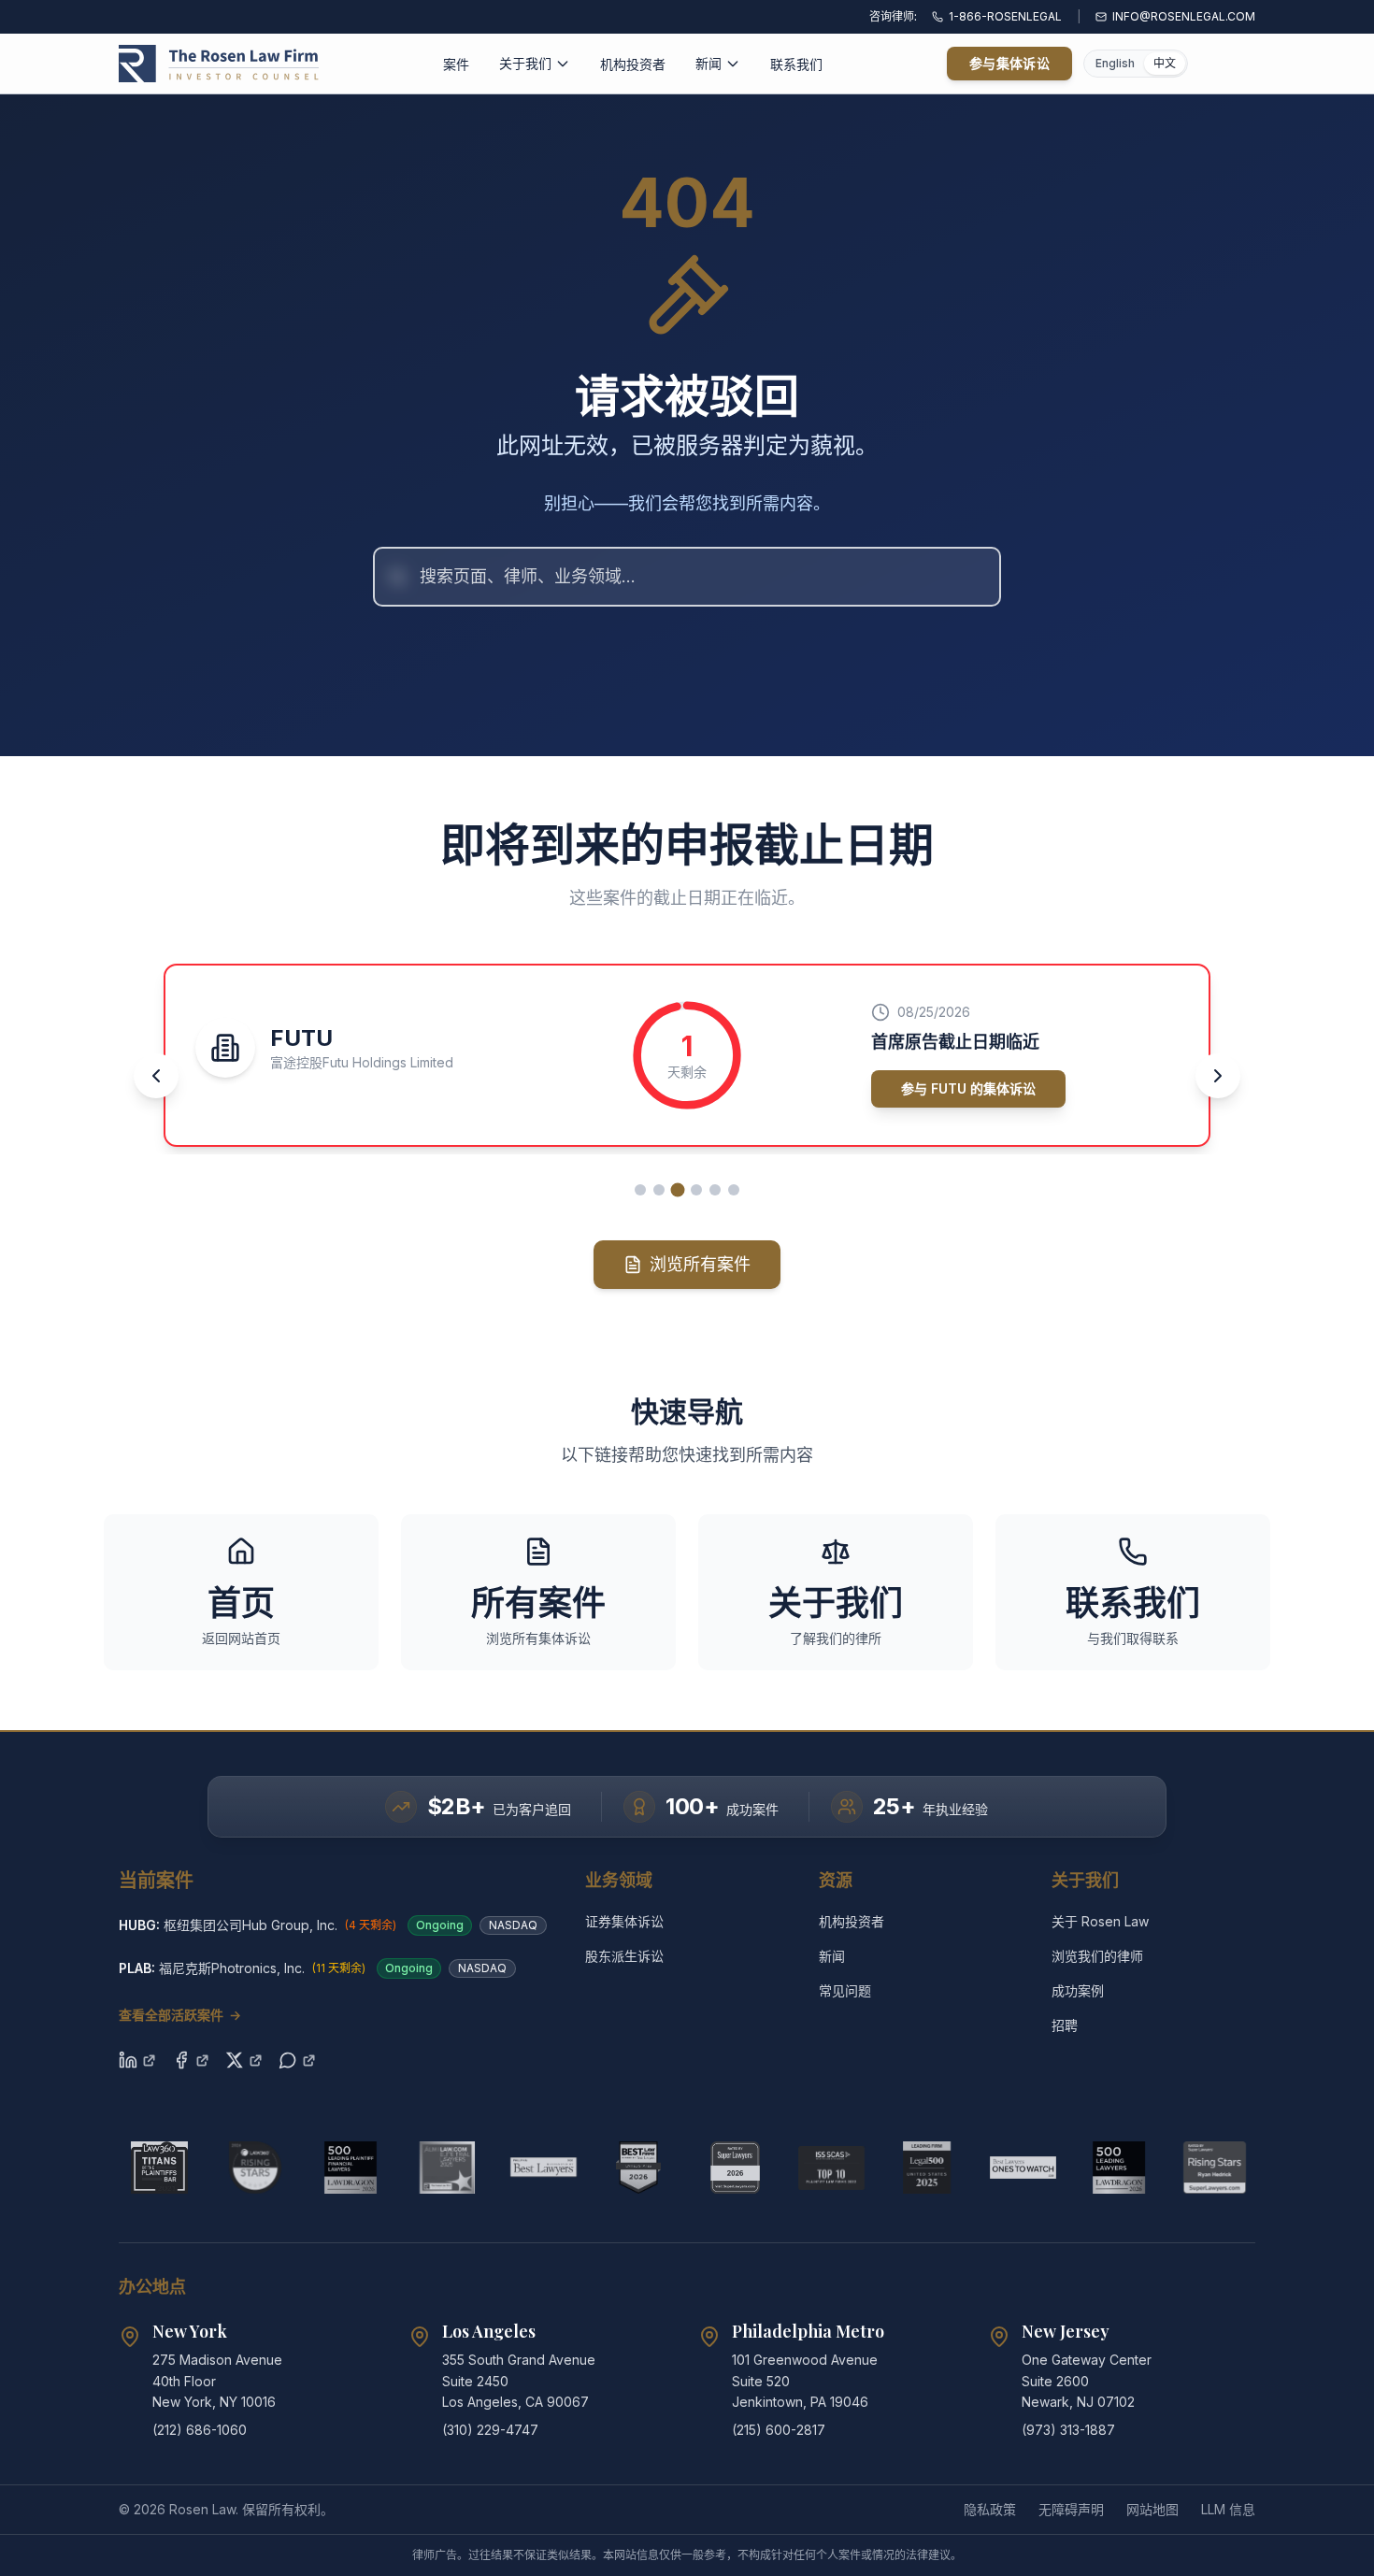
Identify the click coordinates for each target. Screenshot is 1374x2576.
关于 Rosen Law (1100, 1921)
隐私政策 (990, 2509)
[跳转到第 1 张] (640, 1190)
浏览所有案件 (700, 1264)
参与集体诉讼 (1009, 63)
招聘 (1065, 2025)
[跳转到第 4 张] (696, 1190)
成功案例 (1078, 1990)
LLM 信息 (1228, 2509)
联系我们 (796, 64)
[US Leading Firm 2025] (927, 2168)
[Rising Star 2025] (1215, 2168)
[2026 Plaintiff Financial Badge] (351, 2168)
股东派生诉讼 (624, 1956)
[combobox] (687, 577)
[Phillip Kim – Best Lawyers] (544, 2168)
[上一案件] (156, 1076)
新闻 (708, 63)
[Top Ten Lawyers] (831, 2168)
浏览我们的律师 (1097, 1956)
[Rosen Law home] (219, 64)
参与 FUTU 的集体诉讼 (968, 1088)
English (1115, 63)
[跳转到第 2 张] (659, 1190)
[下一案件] (1218, 1076)
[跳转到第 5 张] (715, 1190)
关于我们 (525, 63)
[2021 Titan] (159, 2168)
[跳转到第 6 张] (734, 1190)
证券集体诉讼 (624, 1921)
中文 (1165, 63)
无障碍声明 (1071, 2509)
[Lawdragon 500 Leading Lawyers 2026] (1119, 2168)
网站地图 (1152, 2509)
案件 (456, 64)
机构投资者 (633, 64)
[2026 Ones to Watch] (1023, 2168)
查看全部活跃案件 (180, 2015)
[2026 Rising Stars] (256, 2168)
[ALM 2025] (447, 2168)
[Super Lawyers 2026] (735, 2168)
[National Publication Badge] (639, 2168)
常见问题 (845, 1990)
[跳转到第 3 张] (678, 1189)
